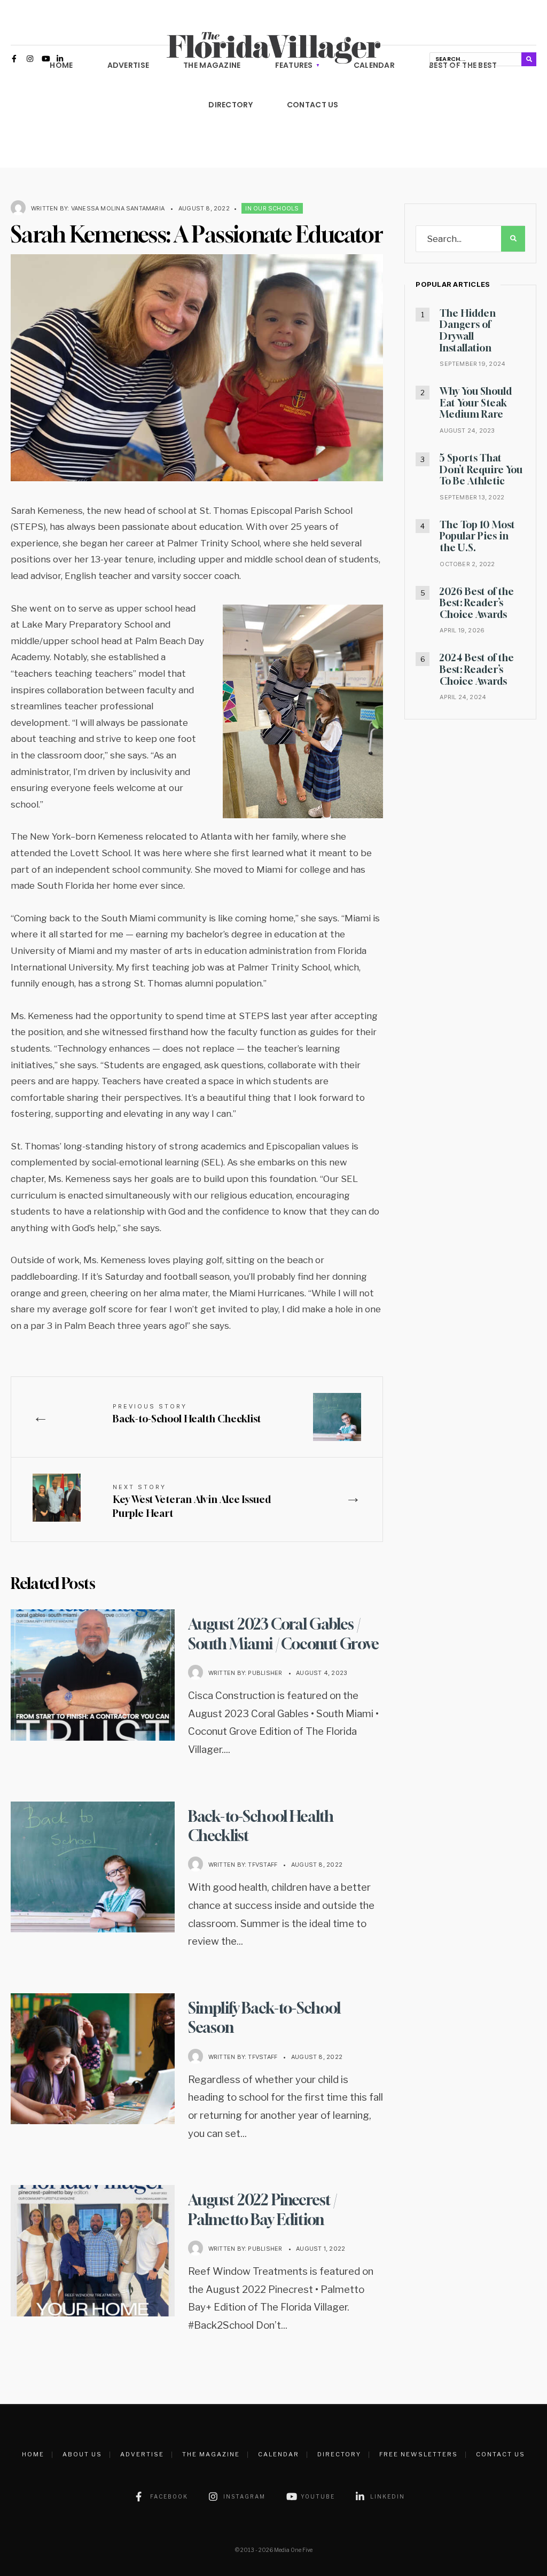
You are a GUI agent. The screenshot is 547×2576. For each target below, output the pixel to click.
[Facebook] (15, 60)
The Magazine (211, 2454)
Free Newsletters (419, 2454)
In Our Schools (272, 208)
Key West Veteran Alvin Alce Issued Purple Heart (192, 1501)
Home (33, 2454)
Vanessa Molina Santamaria (118, 208)
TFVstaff (263, 1865)
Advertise (142, 2454)
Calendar (279, 2454)
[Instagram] (30, 60)
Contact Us (313, 105)
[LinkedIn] (60, 60)
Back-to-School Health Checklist (187, 1414)
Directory (230, 105)
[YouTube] (45, 60)
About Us (82, 2454)
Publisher (265, 1673)
